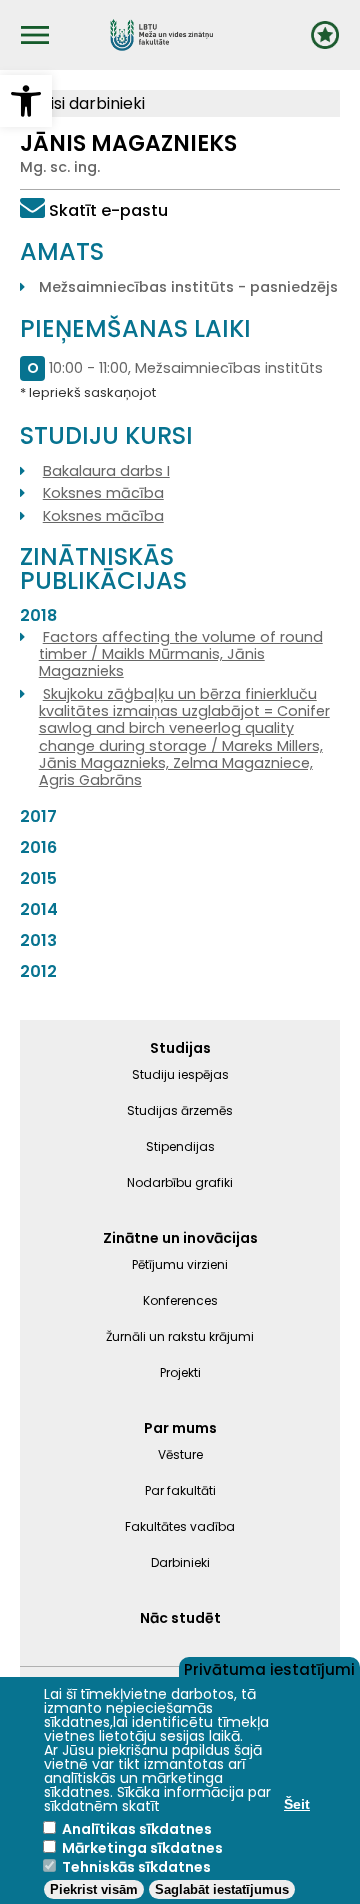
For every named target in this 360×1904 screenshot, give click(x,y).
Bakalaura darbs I (106, 471)
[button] (26, 101)
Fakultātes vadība (180, 1526)
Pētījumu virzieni (180, 1264)
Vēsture (180, 1454)
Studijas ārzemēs (180, 1110)
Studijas (180, 1048)
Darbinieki (180, 1562)
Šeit (297, 1804)
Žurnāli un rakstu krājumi (180, 1336)
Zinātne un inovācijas (180, 1238)
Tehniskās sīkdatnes (136, 1867)
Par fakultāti (180, 1490)
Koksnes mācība (103, 493)
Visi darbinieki (90, 103)
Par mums (180, 1428)
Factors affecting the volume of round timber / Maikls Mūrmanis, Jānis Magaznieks (181, 654)
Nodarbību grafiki (180, 1182)
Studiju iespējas (180, 1074)
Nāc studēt (180, 1618)
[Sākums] (162, 35)
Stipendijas (180, 1146)
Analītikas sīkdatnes (137, 1829)
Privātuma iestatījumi (269, 1668)
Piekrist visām (94, 1889)
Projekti (180, 1372)
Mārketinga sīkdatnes (142, 1848)
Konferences (180, 1300)
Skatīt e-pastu (108, 210)
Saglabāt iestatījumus (222, 1889)
